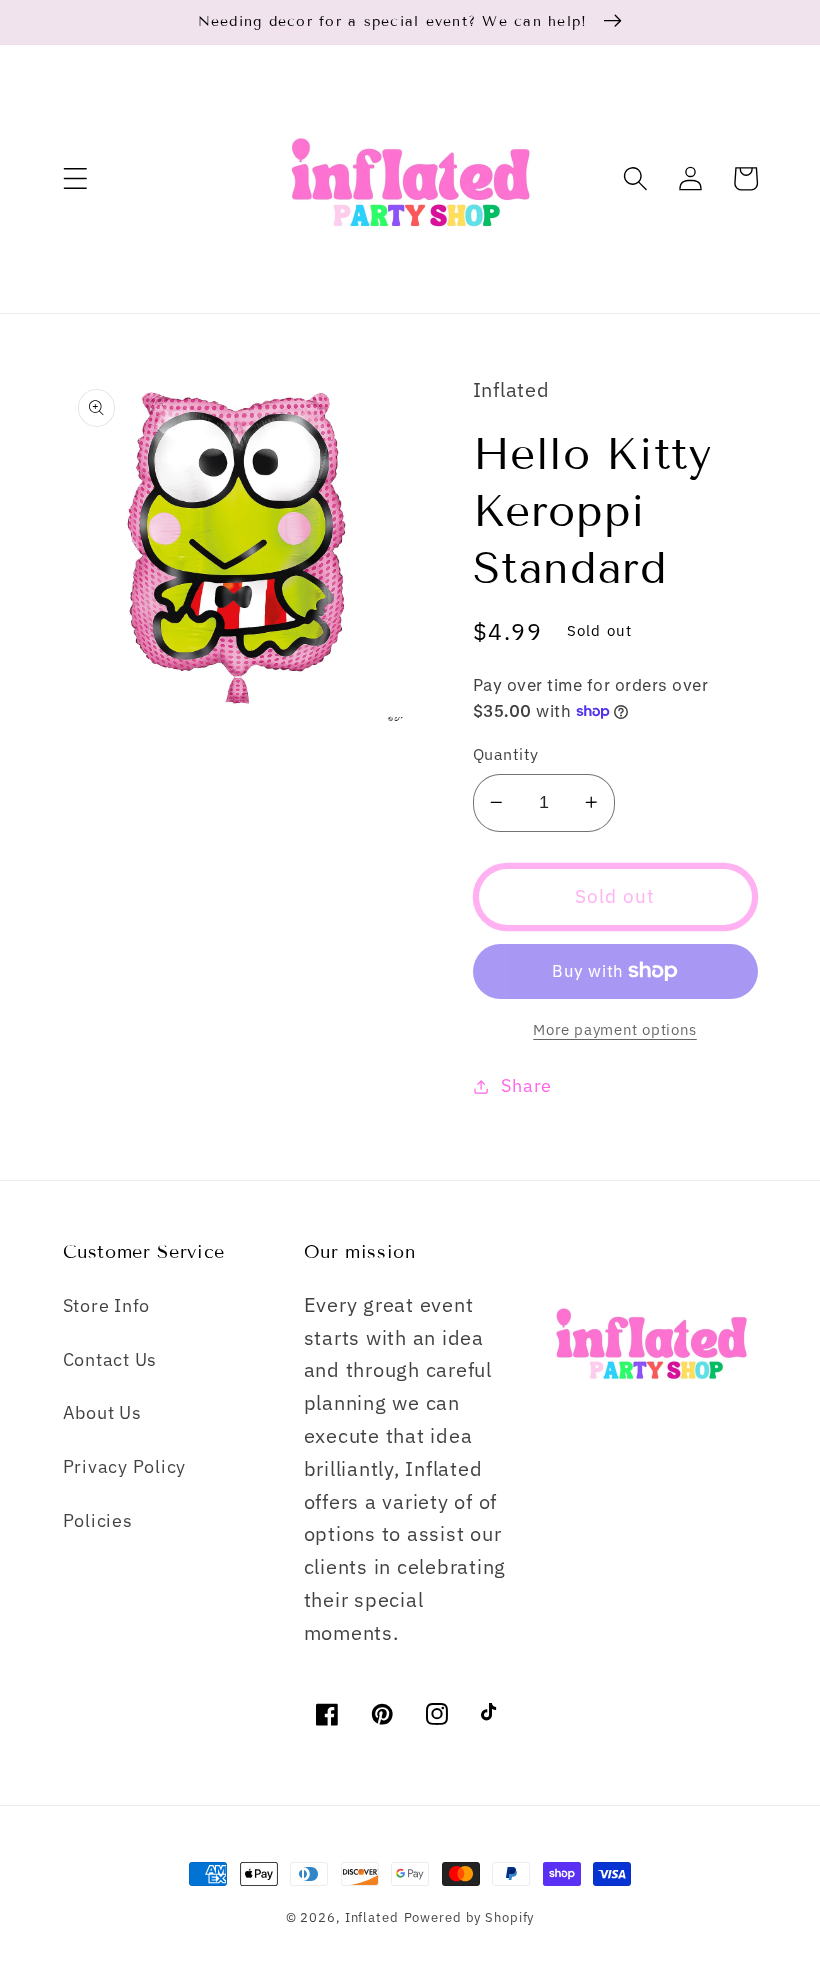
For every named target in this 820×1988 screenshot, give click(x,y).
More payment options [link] (615, 1029)
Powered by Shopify (469, 1917)
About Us (102, 1412)
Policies (98, 1520)
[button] (75, 178)
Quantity (506, 753)
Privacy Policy (125, 1466)
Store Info (107, 1305)
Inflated (372, 1917)
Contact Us (110, 1359)
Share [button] (526, 1085)
